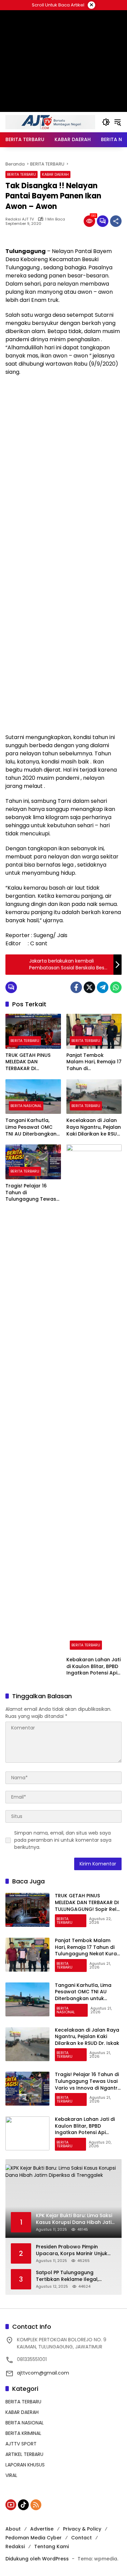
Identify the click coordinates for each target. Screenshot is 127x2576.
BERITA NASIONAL (26, 1106)
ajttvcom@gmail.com (43, 2373)
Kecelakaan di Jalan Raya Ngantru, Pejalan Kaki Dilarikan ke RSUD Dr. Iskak (94, 1127)
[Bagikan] (116, 221)
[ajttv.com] (50, 122)
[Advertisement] (63, 447)
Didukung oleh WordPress (37, 2559)
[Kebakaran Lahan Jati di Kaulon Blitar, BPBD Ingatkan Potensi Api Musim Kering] (94, 1399)
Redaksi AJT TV (20, 219)
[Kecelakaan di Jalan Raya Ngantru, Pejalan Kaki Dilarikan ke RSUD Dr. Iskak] (94, 1097)
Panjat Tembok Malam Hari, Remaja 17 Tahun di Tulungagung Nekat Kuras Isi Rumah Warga (94, 1062)
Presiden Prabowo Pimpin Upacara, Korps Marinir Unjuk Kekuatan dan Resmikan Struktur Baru (72, 2250)
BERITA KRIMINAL (23, 2433)
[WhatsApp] (116, 987)
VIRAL (11, 2475)
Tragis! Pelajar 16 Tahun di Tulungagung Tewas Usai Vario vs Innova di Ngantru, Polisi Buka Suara (33, 1193)
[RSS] (36, 2505)
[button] (106, 122)
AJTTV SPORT (21, 2444)
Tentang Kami (51, 2546)
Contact (81, 2538)
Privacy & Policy (82, 2529)
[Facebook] (76, 987)
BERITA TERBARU (22, 174)
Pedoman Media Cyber (34, 2538)
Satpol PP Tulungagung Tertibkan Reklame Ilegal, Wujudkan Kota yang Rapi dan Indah (73, 2276)
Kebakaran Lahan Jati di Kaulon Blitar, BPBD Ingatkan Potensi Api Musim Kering (93, 1667)
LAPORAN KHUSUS (25, 2465)
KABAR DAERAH (55, 174)
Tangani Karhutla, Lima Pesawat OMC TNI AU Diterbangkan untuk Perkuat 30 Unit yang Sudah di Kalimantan (32, 1127)
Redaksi (15, 2546)
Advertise (42, 2529)
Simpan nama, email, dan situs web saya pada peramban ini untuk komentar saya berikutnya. (63, 1840)
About (13, 2529)
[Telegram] (103, 987)
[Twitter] (89, 987)
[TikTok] (23, 2505)
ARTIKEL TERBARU (24, 2454)
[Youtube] (11, 2505)
